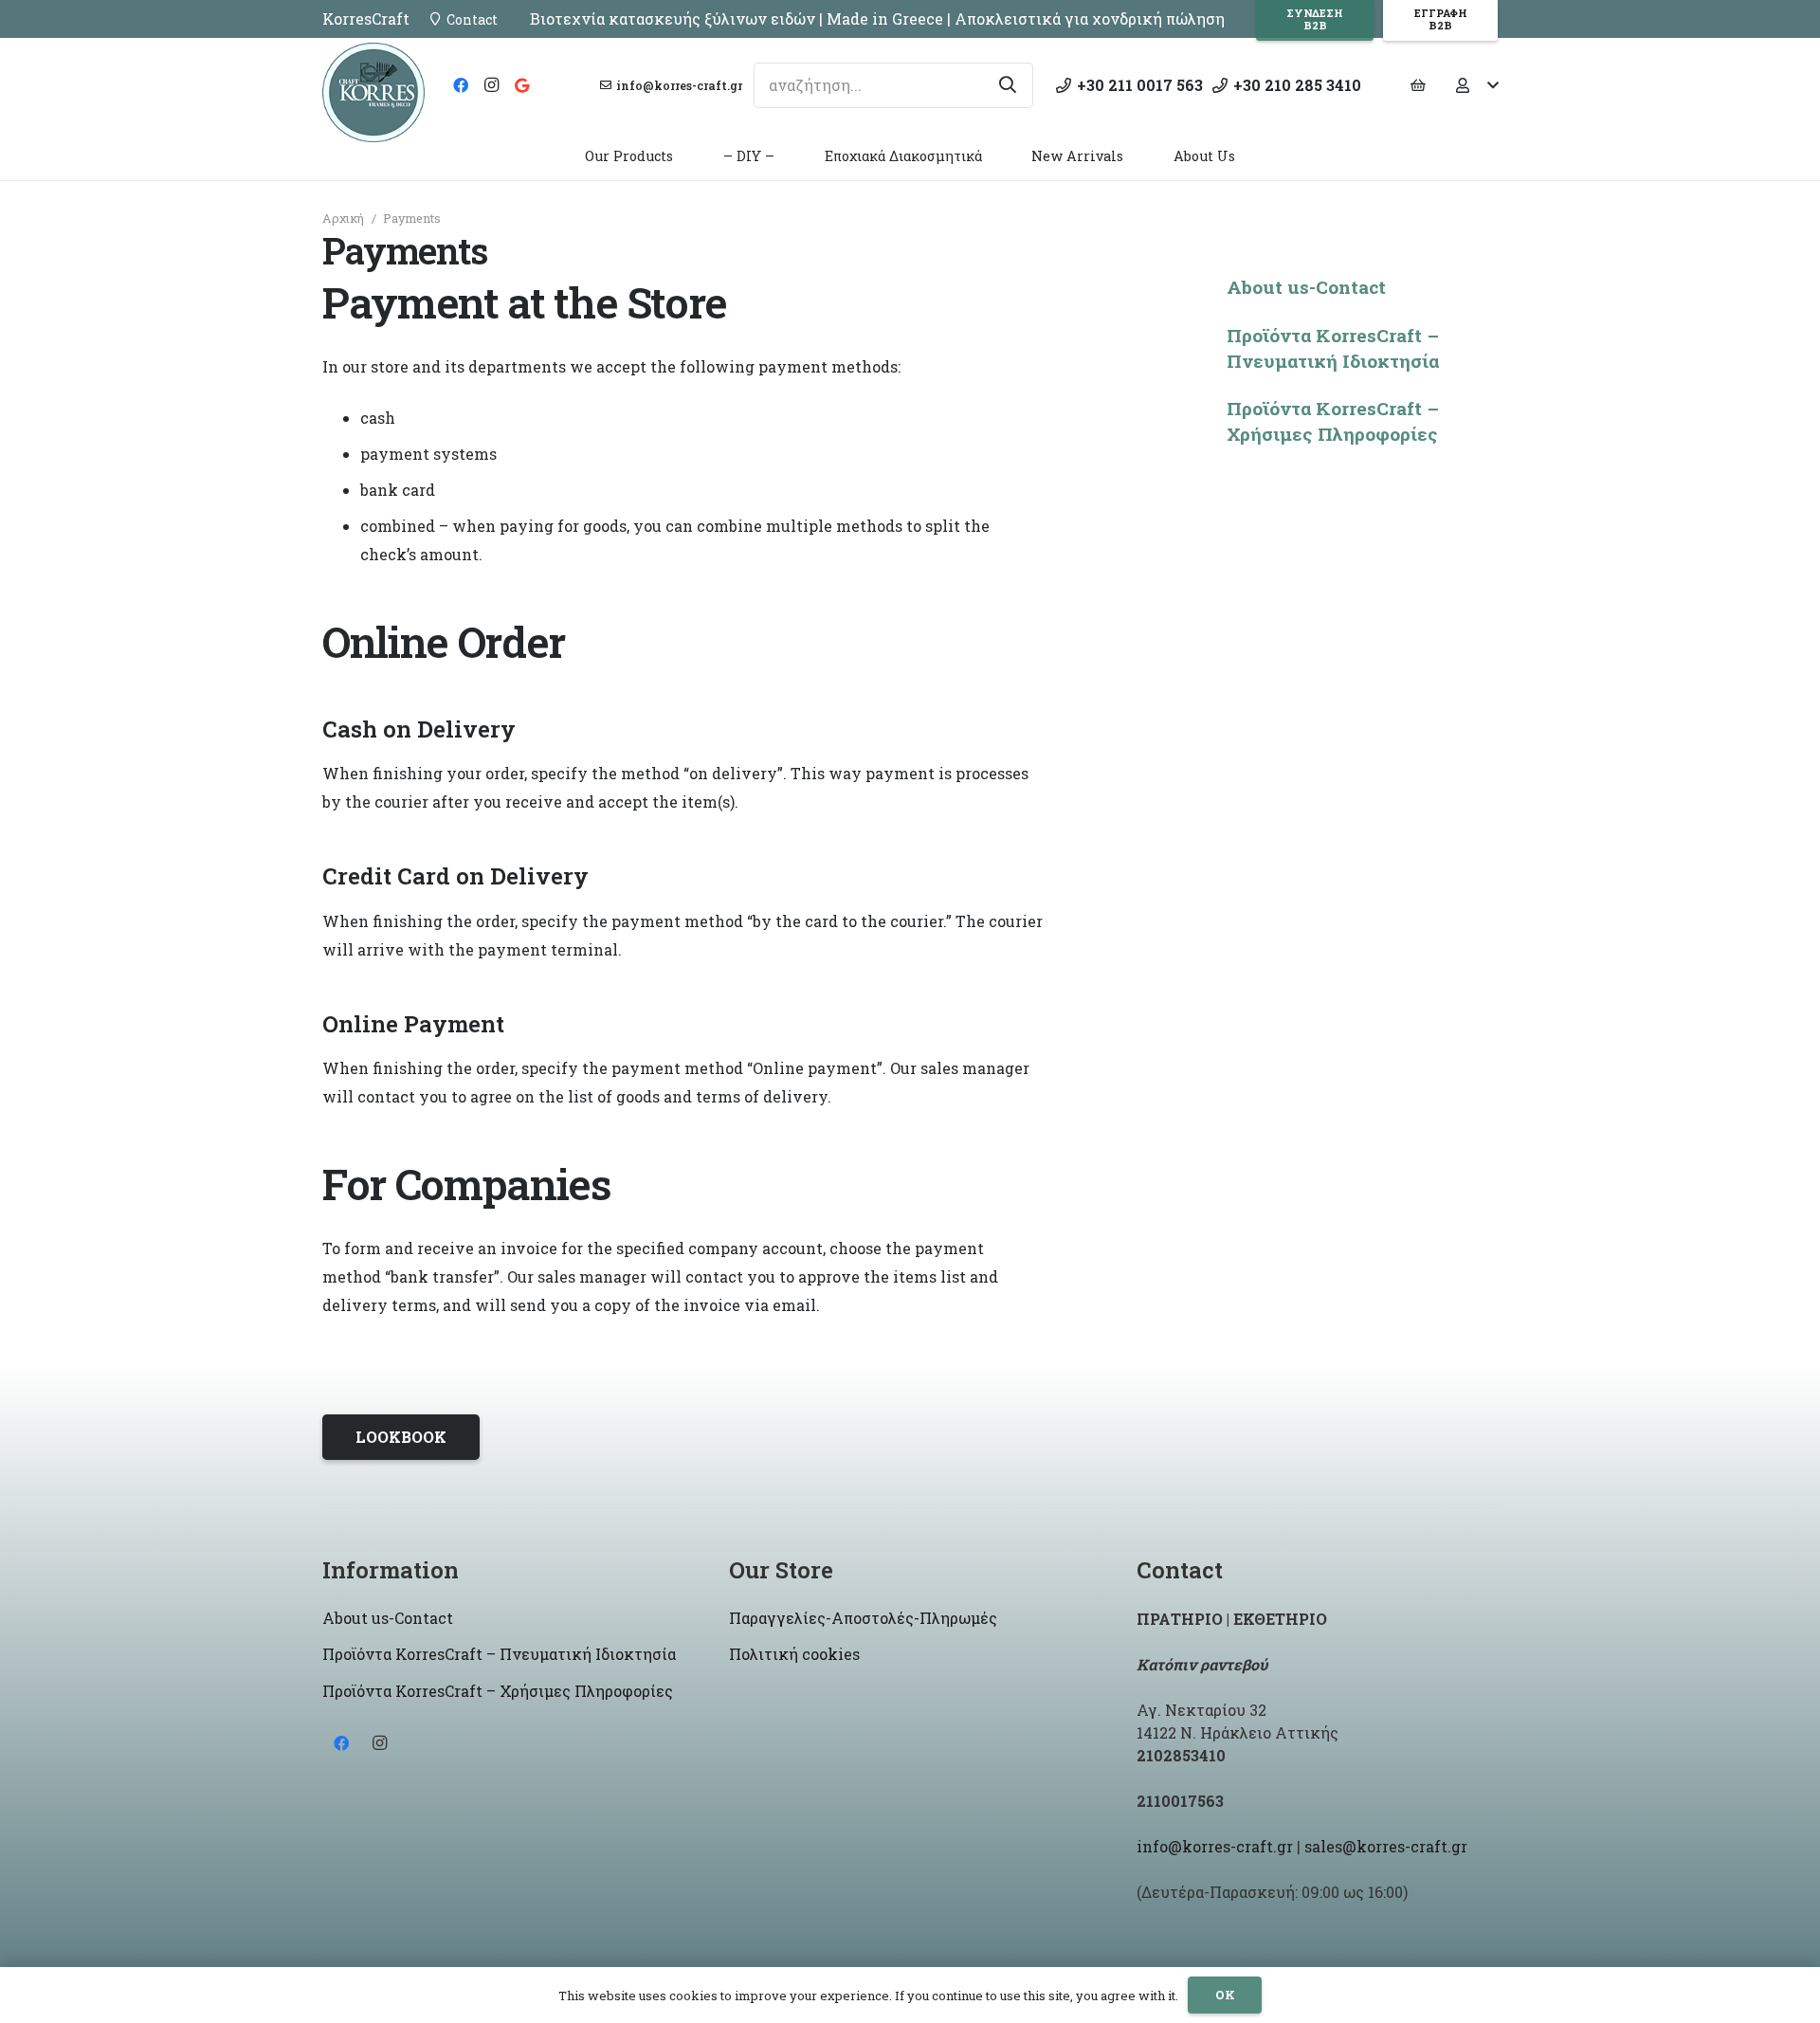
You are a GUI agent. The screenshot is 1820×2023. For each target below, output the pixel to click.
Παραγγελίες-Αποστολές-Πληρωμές (863, 1618)
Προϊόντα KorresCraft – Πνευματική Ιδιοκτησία (1333, 348)
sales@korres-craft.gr (1386, 1846)
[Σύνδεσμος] (373, 92)
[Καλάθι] (1418, 85)
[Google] (521, 85)
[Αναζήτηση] (1008, 85)
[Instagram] (491, 85)
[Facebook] (461, 85)
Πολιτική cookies (794, 1654)
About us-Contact (1306, 287)
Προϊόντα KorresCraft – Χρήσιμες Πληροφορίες (1333, 421)
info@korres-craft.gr (1215, 1846)
